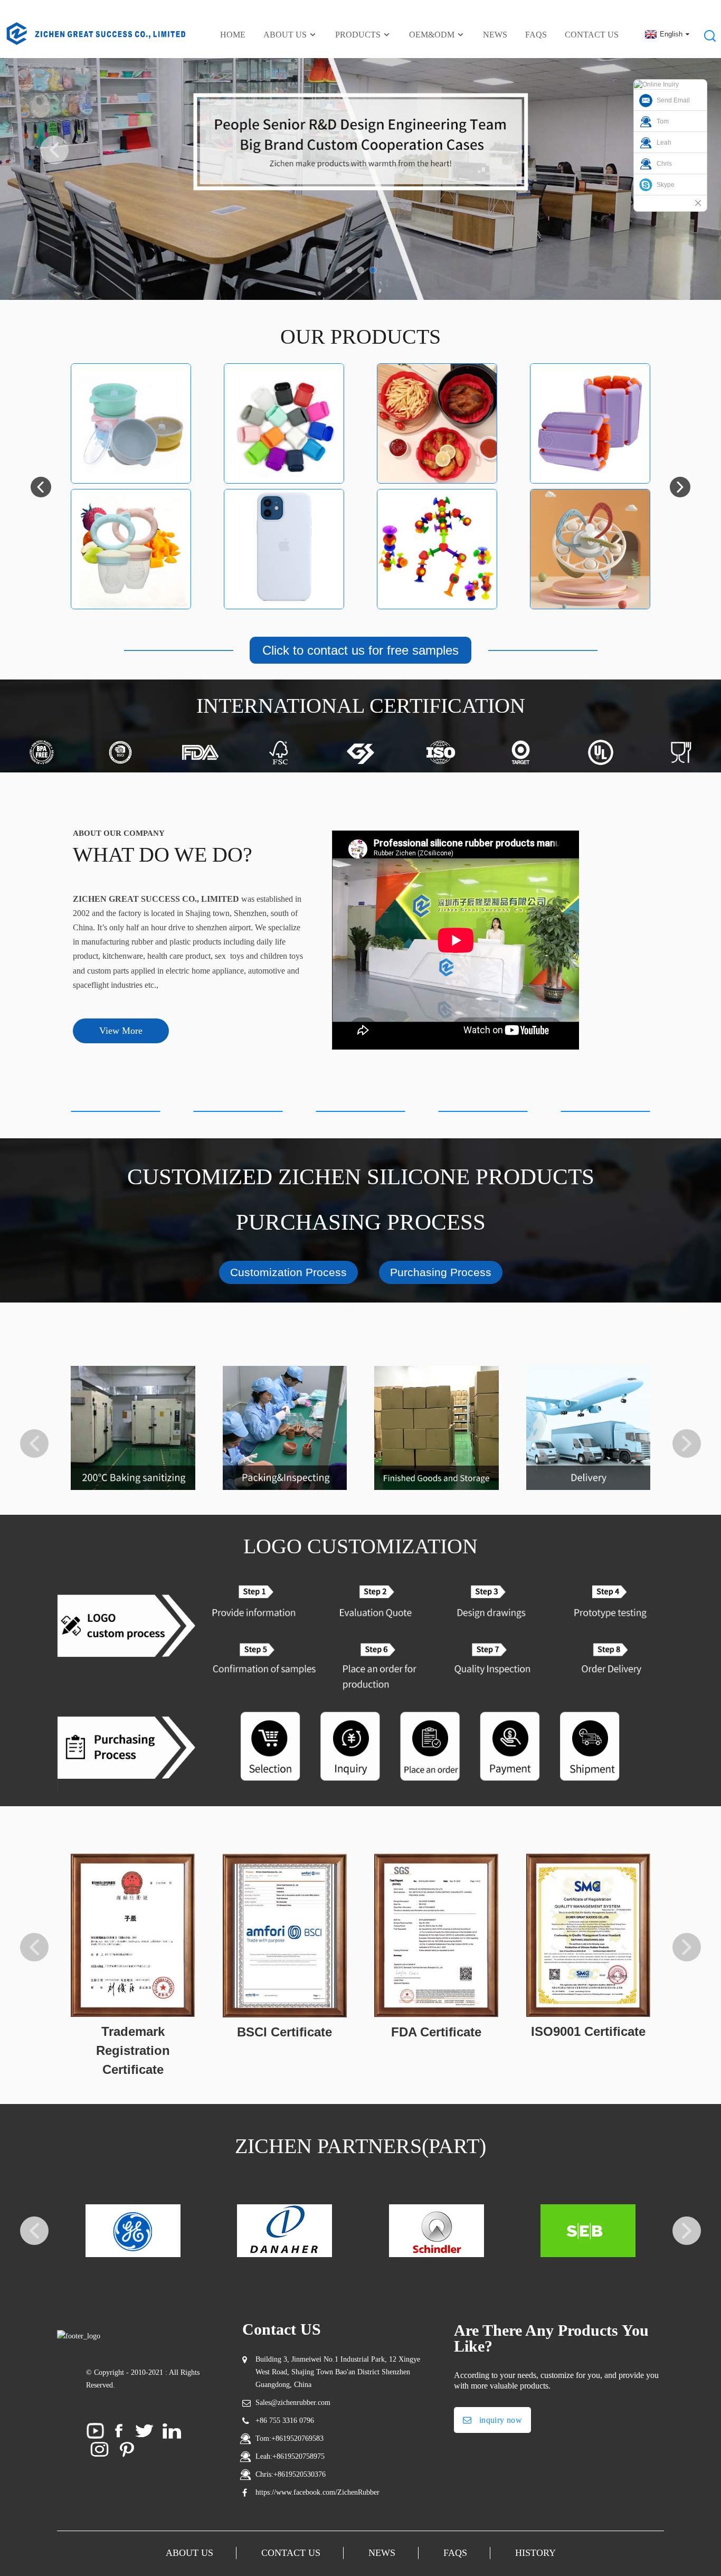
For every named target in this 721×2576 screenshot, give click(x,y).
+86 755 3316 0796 (285, 2421)
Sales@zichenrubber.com (293, 2403)
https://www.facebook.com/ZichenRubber (317, 2492)
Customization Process (288, 1272)
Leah (664, 143)
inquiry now (501, 2420)
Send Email (673, 100)
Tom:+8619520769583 (290, 2438)
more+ (131, 460)
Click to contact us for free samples (360, 650)
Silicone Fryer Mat (437, 405)
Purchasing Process (441, 1272)
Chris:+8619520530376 (291, 2474)
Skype (666, 185)
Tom (663, 121)
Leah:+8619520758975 (290, 2456)
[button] (54, 150)
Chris (664, 164)
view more (121, 1031)
